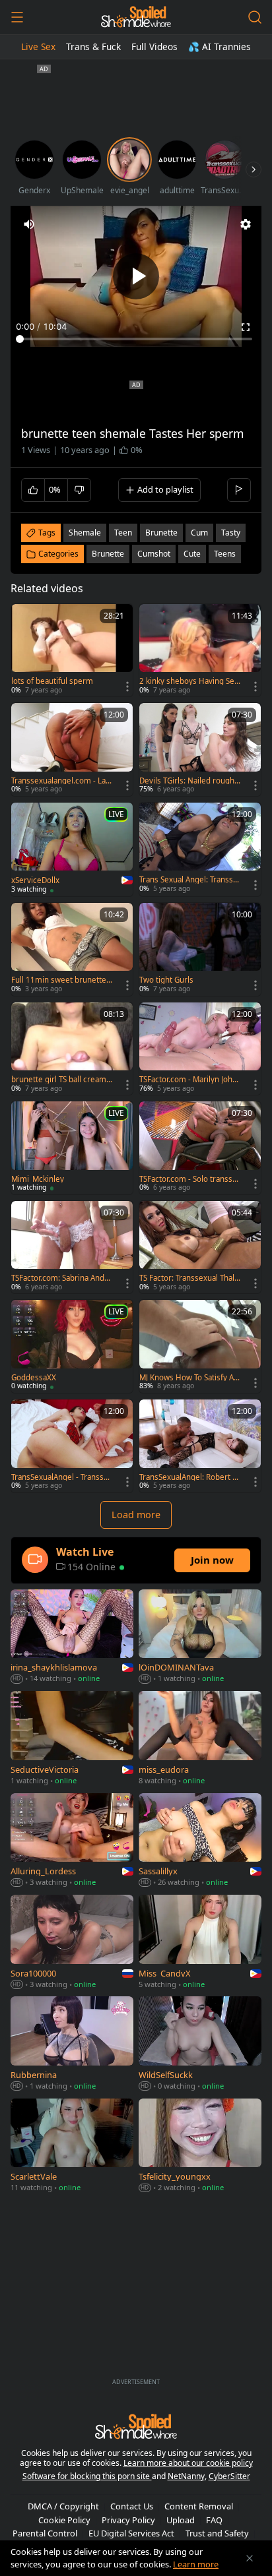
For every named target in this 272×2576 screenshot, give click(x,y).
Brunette (108, 554)
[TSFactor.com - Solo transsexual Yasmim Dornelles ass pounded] (200, 1148)
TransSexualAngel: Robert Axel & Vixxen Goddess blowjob (190, 1477)
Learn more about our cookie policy (188, 2463)
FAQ (214, 2520)
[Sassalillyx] (200, 1841)
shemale (85, 533)
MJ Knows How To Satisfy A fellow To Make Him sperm (189, 1378)
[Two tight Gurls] (200, 949)
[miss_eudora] (200, 1739)
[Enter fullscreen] (246, 327)
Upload (181, 2520)
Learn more (196, 2564)
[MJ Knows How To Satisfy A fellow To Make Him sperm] (200, 1346)
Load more (136, 1515)
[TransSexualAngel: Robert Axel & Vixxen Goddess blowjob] (200, 1446)
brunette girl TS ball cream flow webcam (62, 1080)
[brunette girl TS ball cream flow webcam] (72, 1049)
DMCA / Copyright (63, 2506)
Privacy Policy (128, 2520)
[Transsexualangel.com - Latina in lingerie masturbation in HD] (72, 750)
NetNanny (186, 2476)
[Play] (136, 276)
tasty (231, 533)
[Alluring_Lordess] (72, 1841)
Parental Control (45, 2533)
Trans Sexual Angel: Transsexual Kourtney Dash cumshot (189, 880)
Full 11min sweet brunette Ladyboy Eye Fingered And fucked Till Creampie (62, 980)
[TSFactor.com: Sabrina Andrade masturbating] (72, 1247)
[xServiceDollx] (72, 849)
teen (123, 533)
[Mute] (29, 224)
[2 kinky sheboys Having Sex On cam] (200, 651)
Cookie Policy (64, 2520)
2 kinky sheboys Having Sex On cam (189, 681)
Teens (225, 554)
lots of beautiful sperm (52, 681)
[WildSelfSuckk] (200, 2044)
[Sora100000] (72, 1943)
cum (199, 533)
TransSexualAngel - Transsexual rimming (62, 1477)
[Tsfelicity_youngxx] (200, 2147)
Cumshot (154, 554)
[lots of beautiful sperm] (72, 651)
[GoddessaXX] (72, 1346)
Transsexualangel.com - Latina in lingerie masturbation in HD (62, 781)
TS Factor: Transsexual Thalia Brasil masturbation (190, 1278)
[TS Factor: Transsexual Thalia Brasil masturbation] (200, 1247)
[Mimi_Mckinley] (72, 1148)
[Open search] (255, 17)
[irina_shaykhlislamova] (72, 1638)
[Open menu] (17, 17)
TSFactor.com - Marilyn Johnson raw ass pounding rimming (190, 1080)
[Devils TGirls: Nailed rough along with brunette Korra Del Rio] (200, 750)
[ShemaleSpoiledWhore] (136, 17)
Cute (192, 554)
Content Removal (199, 2506)
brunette (161, 533)
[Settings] (246, 224)
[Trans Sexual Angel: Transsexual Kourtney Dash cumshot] (200, 849)
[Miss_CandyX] (200, 1943)
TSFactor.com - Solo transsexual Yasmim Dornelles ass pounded (190, 1179)
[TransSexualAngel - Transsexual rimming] (72, 1446)
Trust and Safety (217, 2533)
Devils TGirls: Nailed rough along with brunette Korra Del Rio (190, 781)
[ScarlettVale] (72, 2147)
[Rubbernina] (72, 2044)
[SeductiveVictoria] (72, 1739)
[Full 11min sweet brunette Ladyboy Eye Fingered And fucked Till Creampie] (72, 949)
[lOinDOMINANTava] (200, 1638)
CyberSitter (229, 2476)
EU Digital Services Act (131, 2533)
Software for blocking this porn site (87, 2476)
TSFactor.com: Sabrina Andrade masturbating (61, 1278)
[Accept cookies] (250, 2558)
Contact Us (132, 2506)
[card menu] (127, 687)
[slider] (136, 339)
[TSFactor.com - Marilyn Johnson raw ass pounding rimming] (200, 1049)
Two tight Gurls (166, 980)
